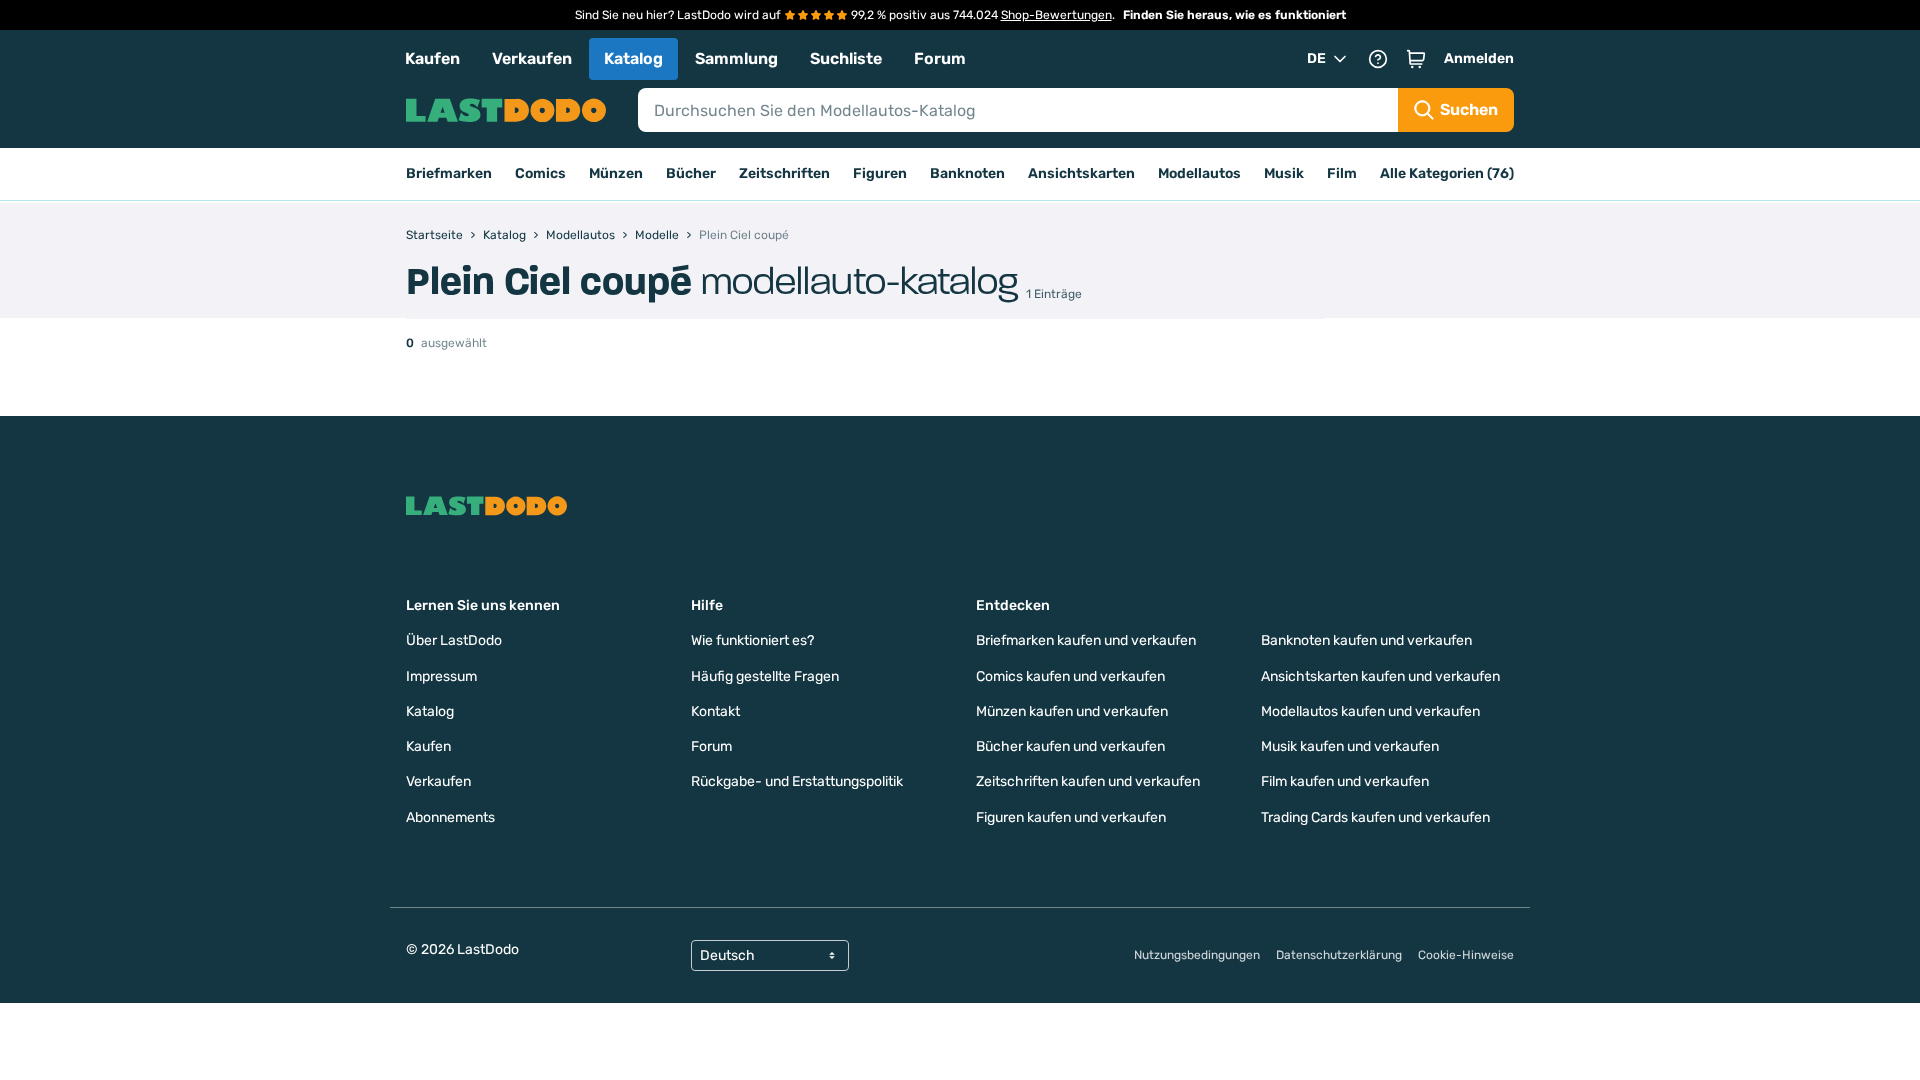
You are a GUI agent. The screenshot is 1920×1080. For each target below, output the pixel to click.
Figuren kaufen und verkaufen (1071, 817)
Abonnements (450, 817)
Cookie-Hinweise (1466, 955)
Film (1342, 173)
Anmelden (1479, 58)
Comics (540, 173)
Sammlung (736, 58)
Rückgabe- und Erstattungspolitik (797, 781)
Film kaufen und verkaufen (1345, 781)
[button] (1416, 59)
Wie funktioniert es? (752, 640)
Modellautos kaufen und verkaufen (1370, 711)
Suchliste (846, 58)
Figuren (880, 173)
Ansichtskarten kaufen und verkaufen (1380, 676)
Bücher (691, 173)
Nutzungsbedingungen (1197, 955)
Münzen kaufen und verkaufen (1072, 711)
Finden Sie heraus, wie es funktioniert (1234, 15)
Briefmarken (449, 173)
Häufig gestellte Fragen (765, 676)
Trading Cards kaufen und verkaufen (1375, 817)
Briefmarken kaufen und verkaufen (1086, 640)
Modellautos (1199, 173)
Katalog (633, 58)
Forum (940, 58)
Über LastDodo (454, 640)
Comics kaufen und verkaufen (1070, 676)
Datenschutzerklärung (1339, 955)
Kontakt (715, 711)
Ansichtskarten (1081, 173)
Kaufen (432, 58)
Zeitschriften (784, 173)
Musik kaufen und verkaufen (1350, 746)
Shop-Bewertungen (1056, 15)
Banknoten (967, 173)
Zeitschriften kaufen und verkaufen (1088, 781)
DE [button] (1316, 58)
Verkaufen (532, 58)
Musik (1284, 173)
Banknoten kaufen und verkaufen (1366, 640)
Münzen (616, 173)
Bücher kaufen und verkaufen (1070, 746)
